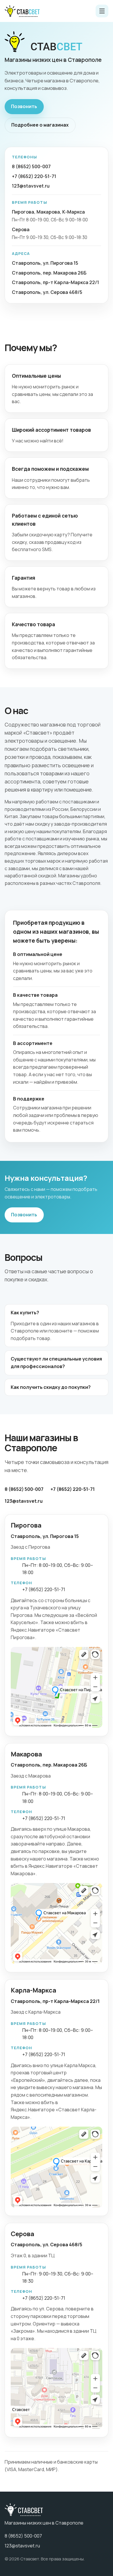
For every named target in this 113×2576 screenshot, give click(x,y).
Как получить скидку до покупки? (51, 1387)
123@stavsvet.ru (31, 186)
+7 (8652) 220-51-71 (34, 176)
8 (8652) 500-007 (31, 166)
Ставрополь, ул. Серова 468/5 (47, 292)
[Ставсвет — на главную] (22, 11)
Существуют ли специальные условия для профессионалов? (56, 1363)
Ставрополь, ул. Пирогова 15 (45, 263)
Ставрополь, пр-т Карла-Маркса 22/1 (55, 282)
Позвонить (24, 106)
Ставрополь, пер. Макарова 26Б (49, 273)
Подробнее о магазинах (40, 125)
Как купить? (25, 1313)
